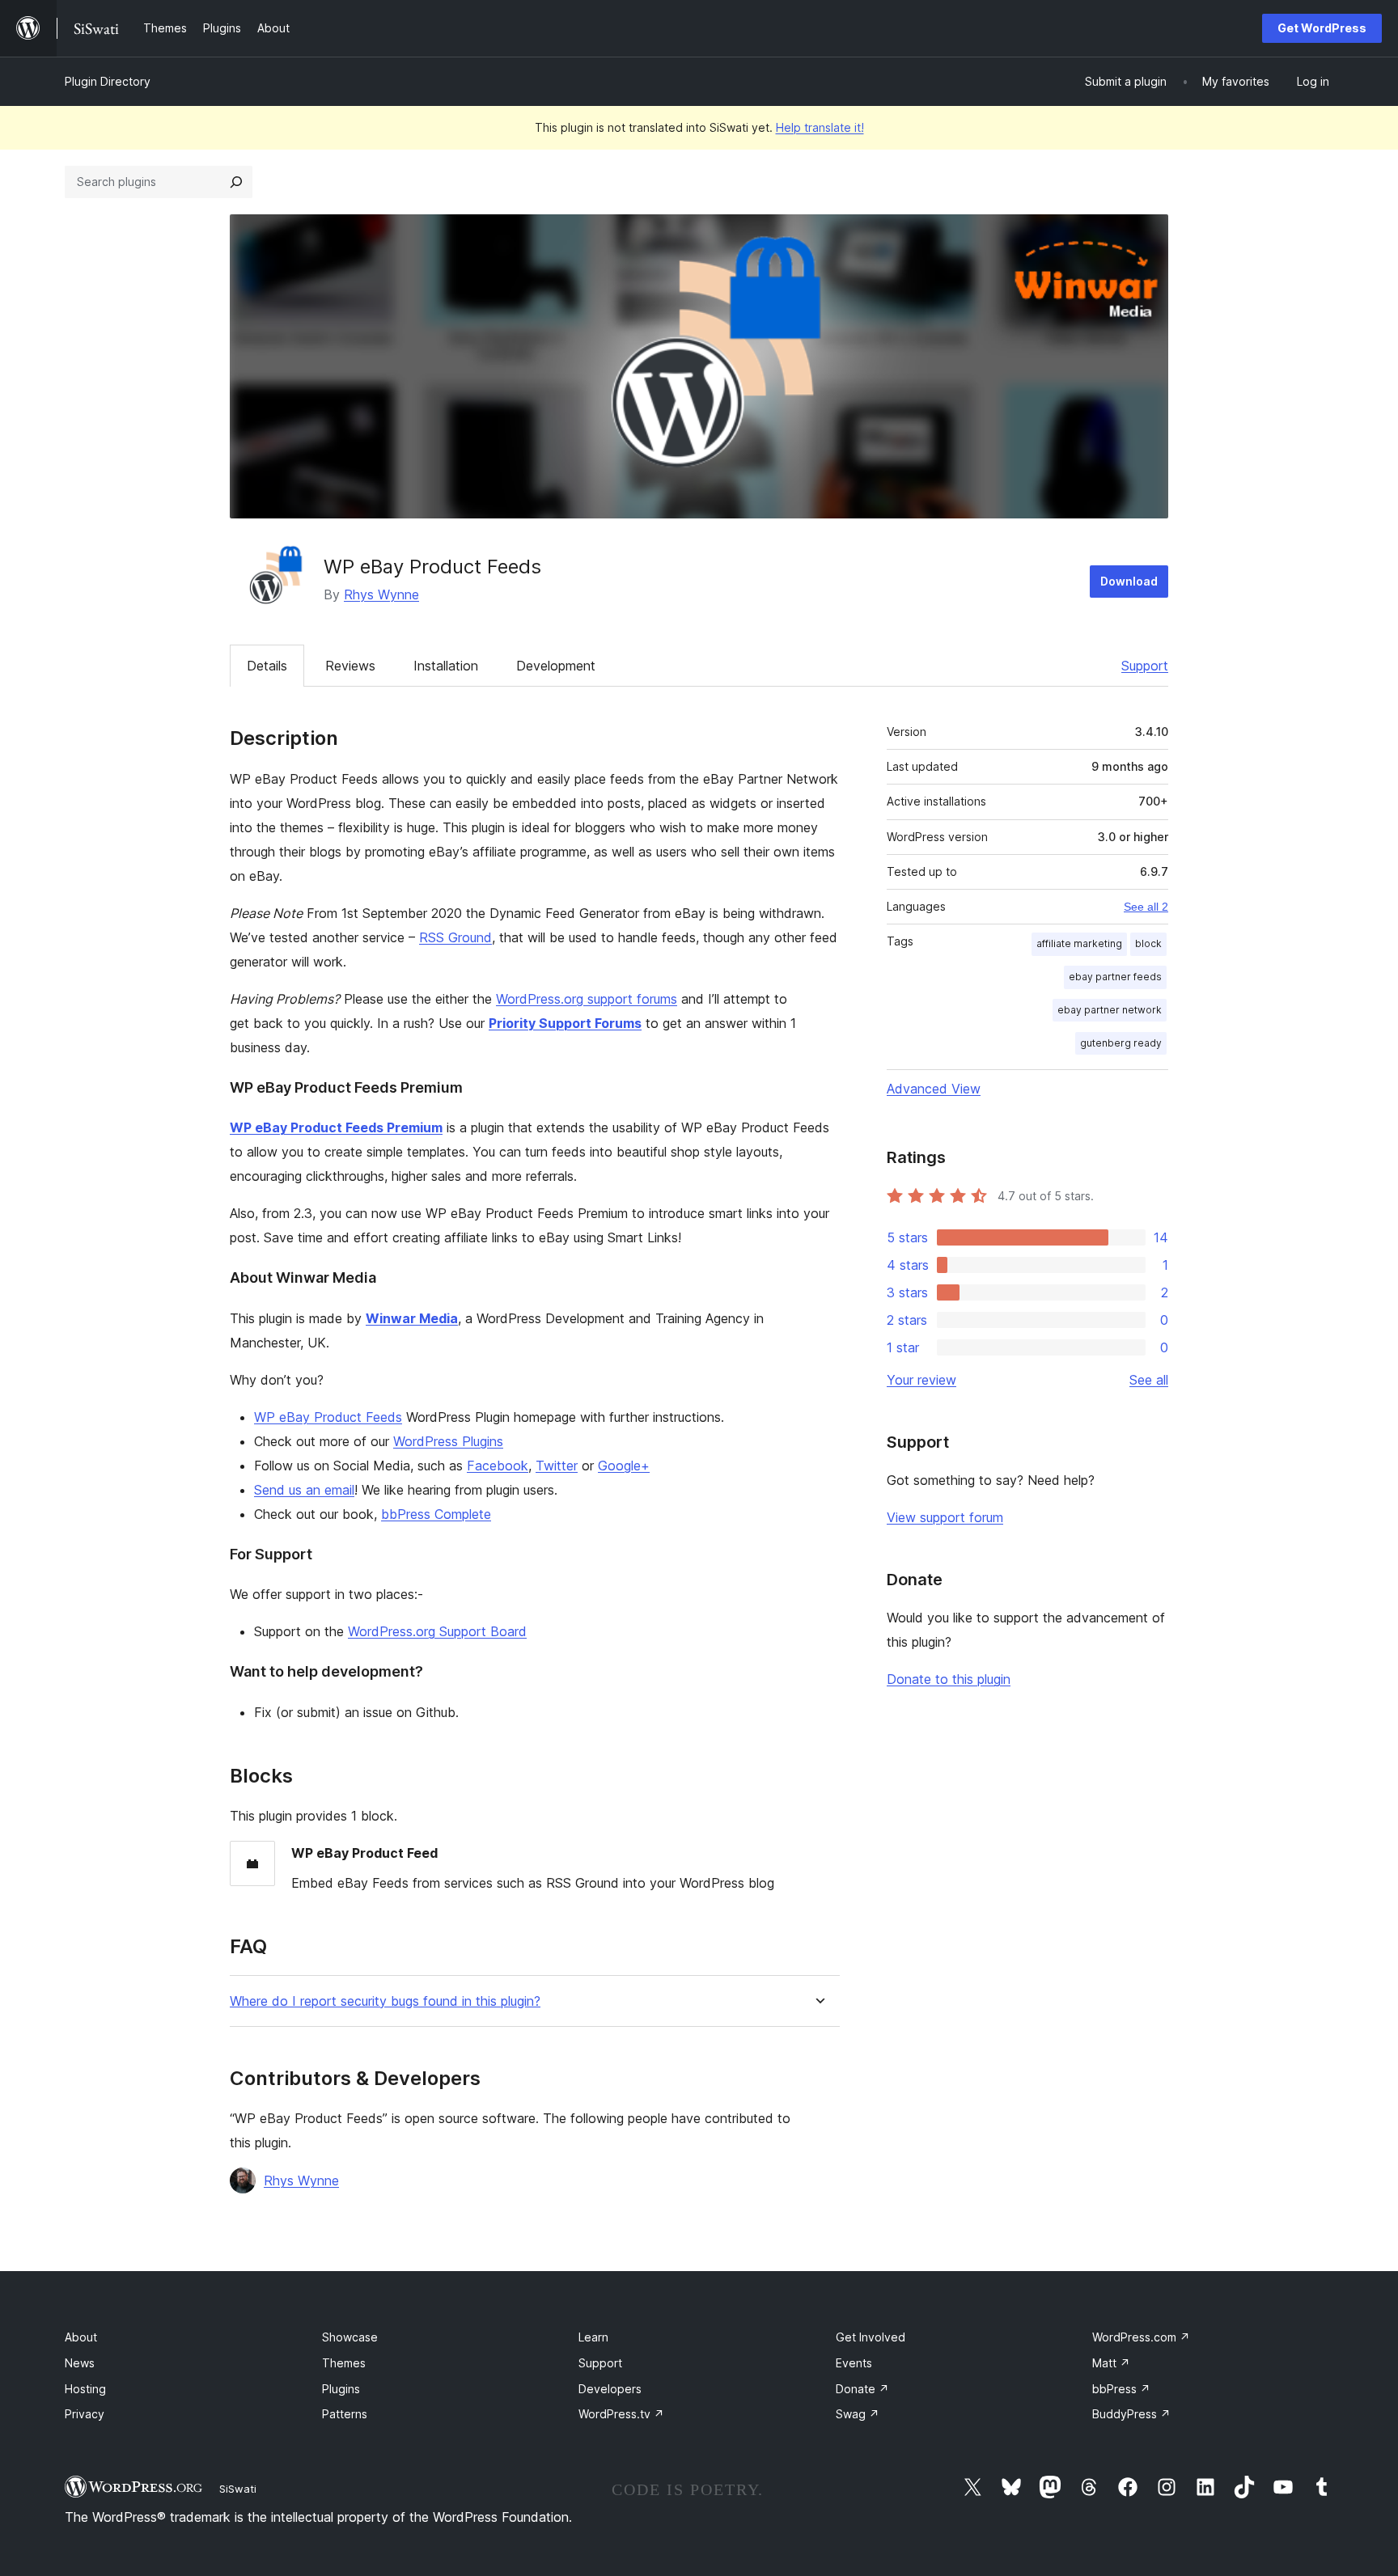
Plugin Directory (108, 81)
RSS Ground (455, 937)
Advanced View (934, 1089)
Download (1129, 581)
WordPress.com (1141, 2337)
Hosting (85, 2389)
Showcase (350, 2337)
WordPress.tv (621, 2414)
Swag (858, 2414)
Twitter (557, 1466)
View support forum (945, 1517)
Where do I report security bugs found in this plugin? (385, 2001)
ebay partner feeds (1115, 977)
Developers (610, 2389)
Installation (446, 666)
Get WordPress (1322, 28)
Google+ (624, 1466)
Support (1145, 666)
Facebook (498, 1466)
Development (556, 666)
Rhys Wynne (381, 594)
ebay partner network (1110, 1010)
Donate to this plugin (949, 1679)
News (80, 2363)
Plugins (341, 2389)
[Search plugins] (236, 182)
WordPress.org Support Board (437, 1631)
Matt (1111, 2363)
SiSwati (238, 2489)
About (81, 2337)
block (1148, 943)
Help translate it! (820, 127)
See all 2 (1146, 907)
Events (854, 2363)
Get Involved (871, 2337)
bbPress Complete (436, 1514)
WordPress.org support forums (587, 999)
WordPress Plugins (448, 1441)
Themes (344, 2363)
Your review (921, 1380)
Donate (862, 2389)
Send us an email (304, 1490)
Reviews (350, 666)
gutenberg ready (1121, 1043)
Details (267, 666)
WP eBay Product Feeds (328, 1417)
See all (1149, 1380)
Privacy (85, 2414)
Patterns (345, 2414)
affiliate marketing (1079, 943)
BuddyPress (1131, 2414)
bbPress (1121, 2389)
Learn (593, 2337)
